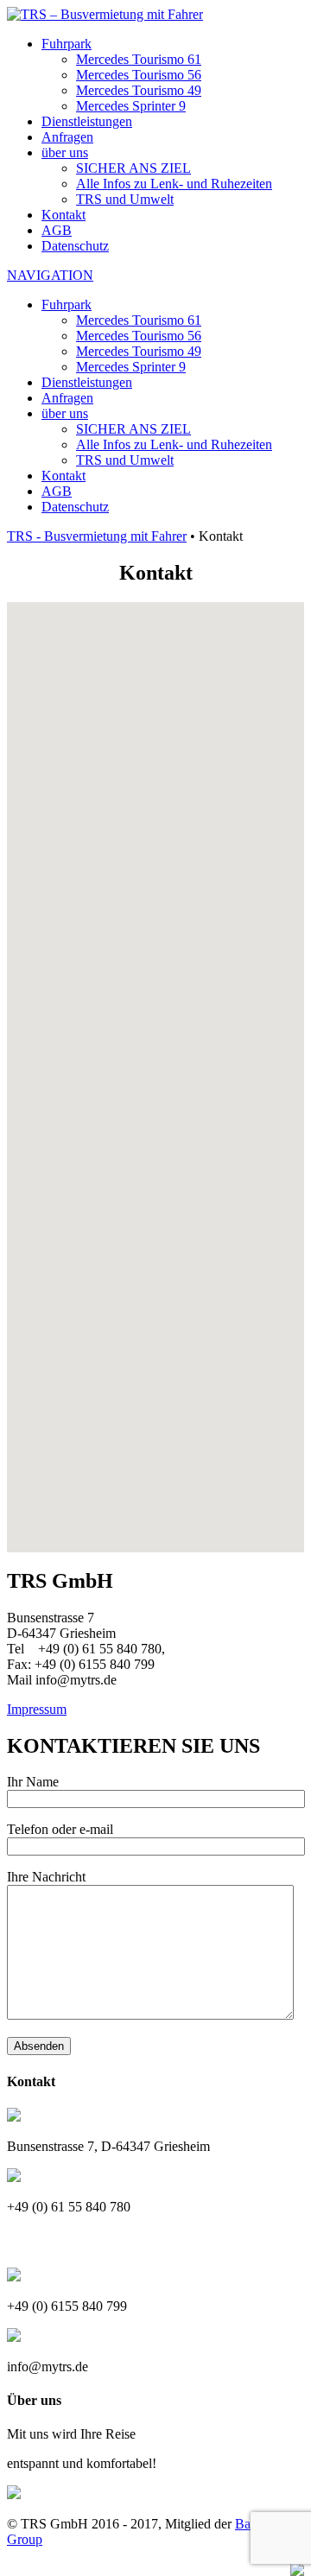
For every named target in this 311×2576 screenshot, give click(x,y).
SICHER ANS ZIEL (133, 168)
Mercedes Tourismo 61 (139, 59)
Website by (257, 2568)
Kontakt (63, 215)
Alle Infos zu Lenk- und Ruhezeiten (174, 184)
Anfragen (67, 137)
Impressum (37, 1709)
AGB (57, 230)
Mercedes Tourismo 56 (139, 75)
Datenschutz (75, 246)
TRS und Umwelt (125, 199)
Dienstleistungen (87, 121)
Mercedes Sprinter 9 (131, 106)
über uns (65, 152)
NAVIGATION (50, 275)
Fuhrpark (67, 44)
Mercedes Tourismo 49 (139, 90)
